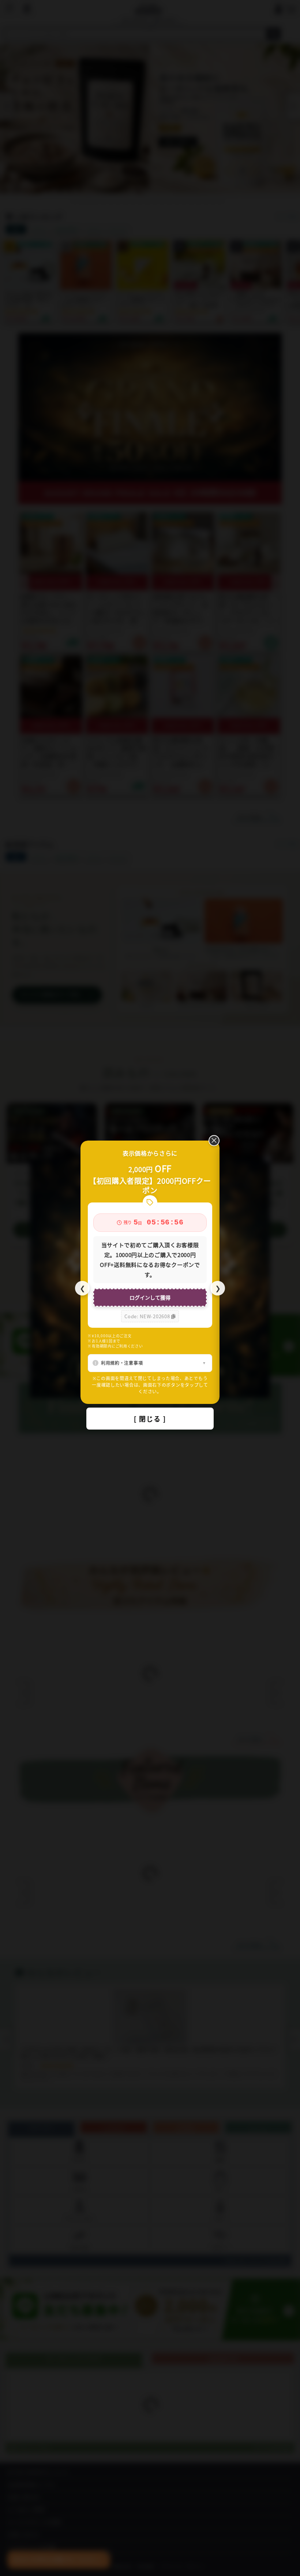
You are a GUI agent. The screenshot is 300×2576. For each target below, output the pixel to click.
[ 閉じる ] (150, 1419)
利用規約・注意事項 (122, 1363)
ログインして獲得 (150, 1297)
